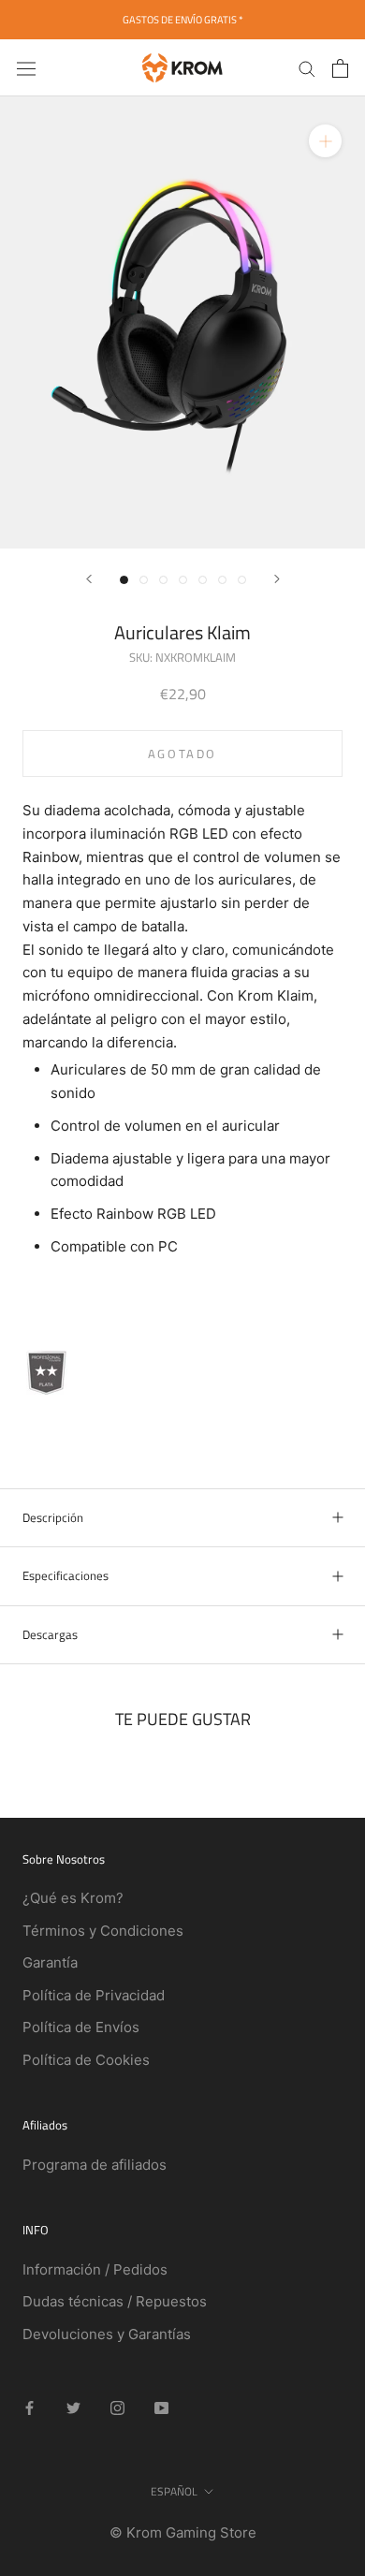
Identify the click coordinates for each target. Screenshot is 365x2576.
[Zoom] (325, 141)
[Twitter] (73, 2407)
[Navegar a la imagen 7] (242, 580)
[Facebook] (29, 2407)
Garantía (50, 1962)
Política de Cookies (86, 2060)
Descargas (50, 1634)
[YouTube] (161, 2407)
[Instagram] (117, 2407)
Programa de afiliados (95, 2165)
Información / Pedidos (95, 2269)
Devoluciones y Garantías (107, 2334)
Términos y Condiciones (103, 1931)
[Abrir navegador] (26, 67)
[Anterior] (89, 579)
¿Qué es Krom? (73, 1898)
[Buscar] (307, 68)
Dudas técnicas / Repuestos (115, 2301)
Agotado (182, 754)
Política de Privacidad (94, 1995)
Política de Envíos (81, 2027)
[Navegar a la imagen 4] (183, 580)
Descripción (53, 1517)
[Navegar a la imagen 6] (222, 580)
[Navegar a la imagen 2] (144, 580)
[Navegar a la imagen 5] (203, 580)
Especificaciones (66, 1575)
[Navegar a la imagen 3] (163, 580)
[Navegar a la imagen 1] (124, 580)
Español (174, 2491)
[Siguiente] (277, 579)
